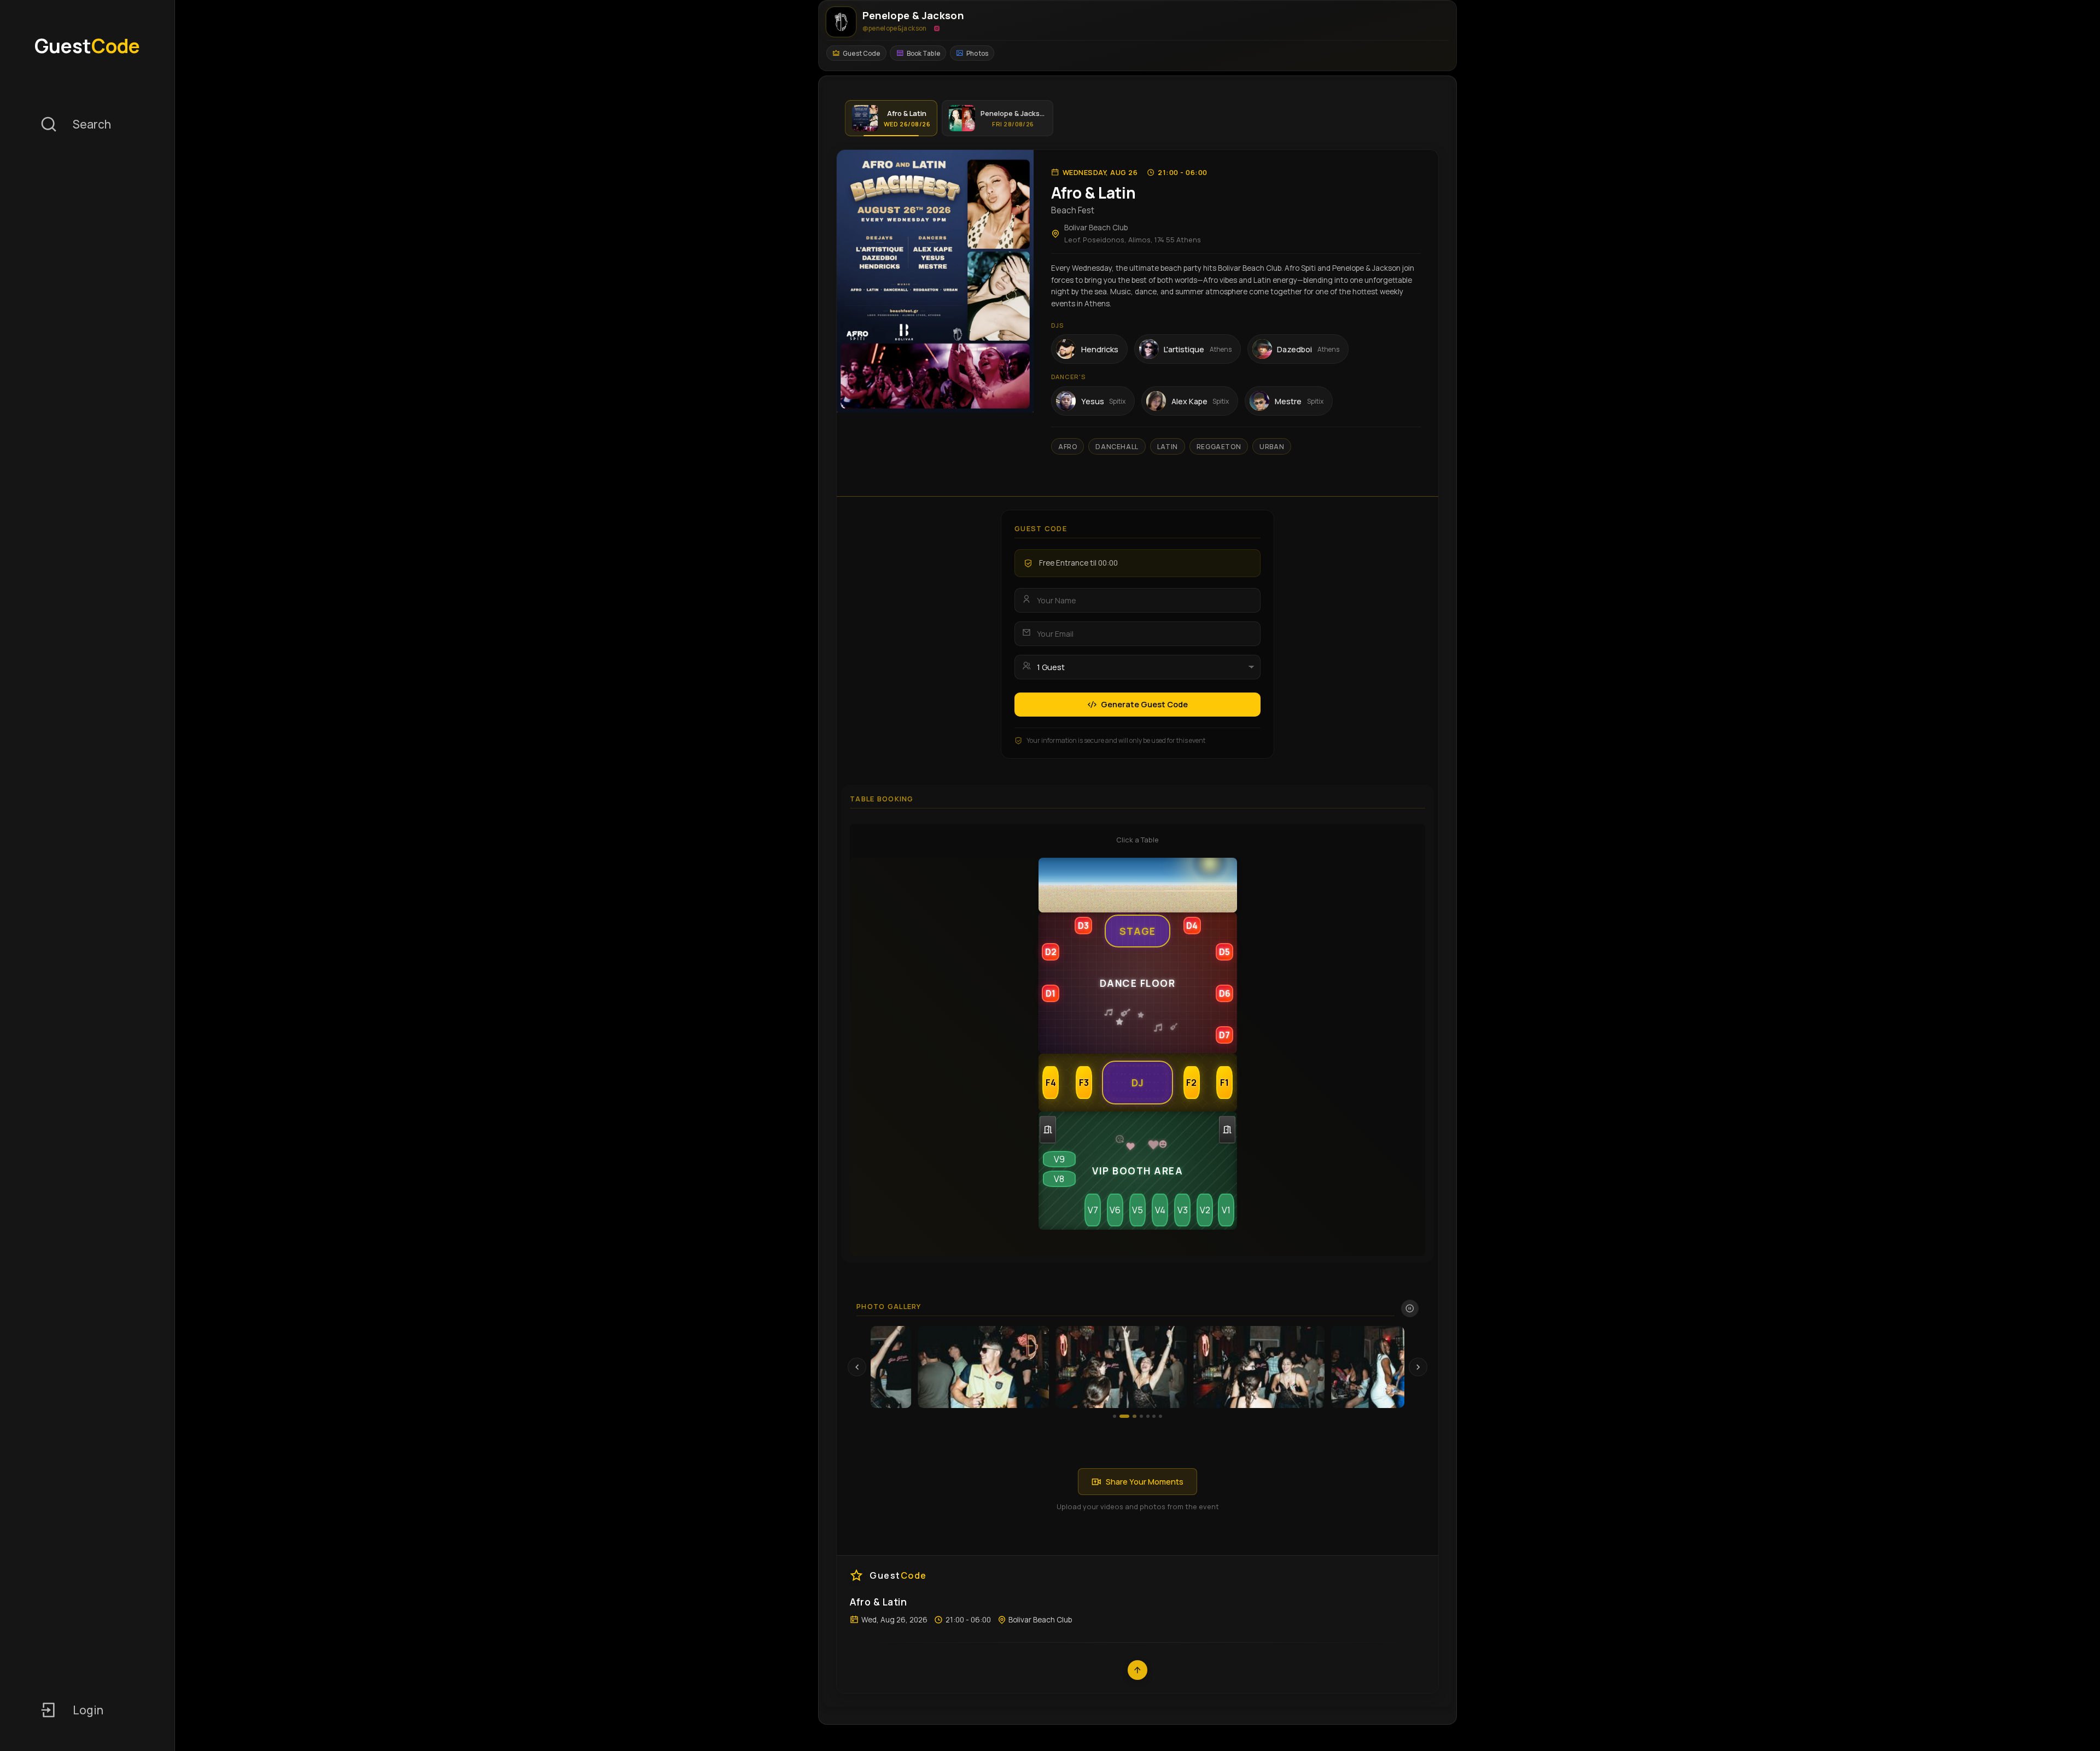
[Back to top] (1137, 1670)
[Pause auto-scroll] (1410, 1308)
